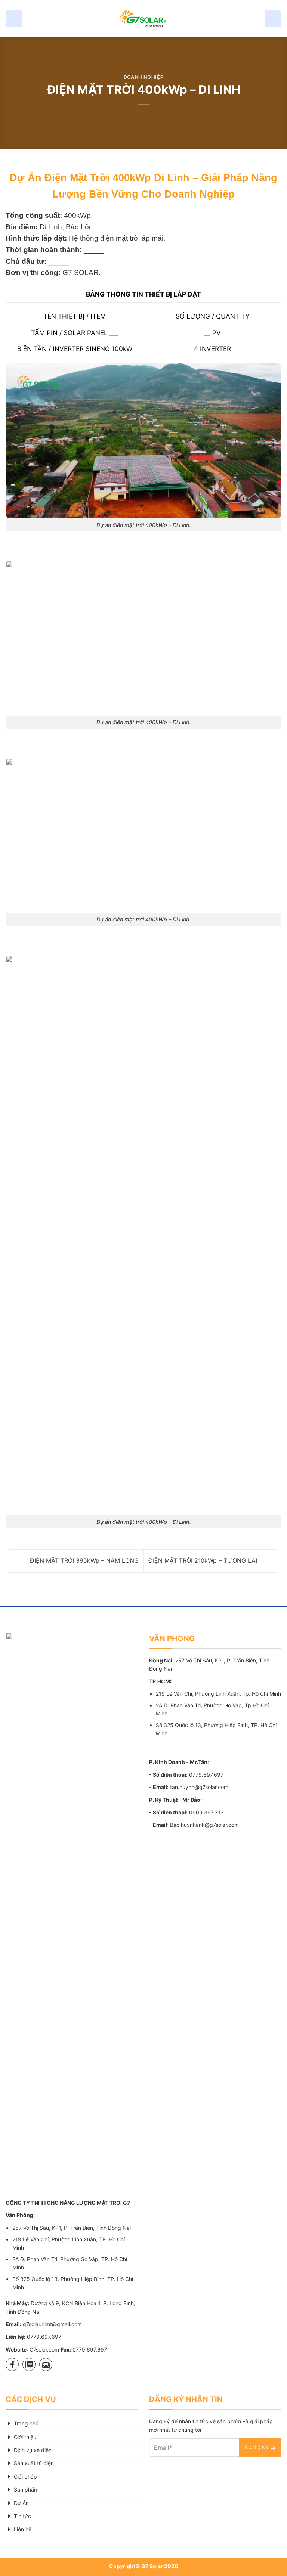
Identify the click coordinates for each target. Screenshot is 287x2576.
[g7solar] (143, 19)
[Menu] (14, 19)
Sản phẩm (26, 2490)
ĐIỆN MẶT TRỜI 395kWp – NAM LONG (83, 1560)
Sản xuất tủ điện (34, 2463)
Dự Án (21, 2503)
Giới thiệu (25, 2437)
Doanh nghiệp (144, 77)
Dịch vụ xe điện (33, 2450)
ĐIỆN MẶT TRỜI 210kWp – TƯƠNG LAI (204, 1560)
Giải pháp (25, 2476)
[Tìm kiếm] (273, 19)
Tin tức (22, 2516)
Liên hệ (23, 2529)
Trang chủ (26, 2423)
